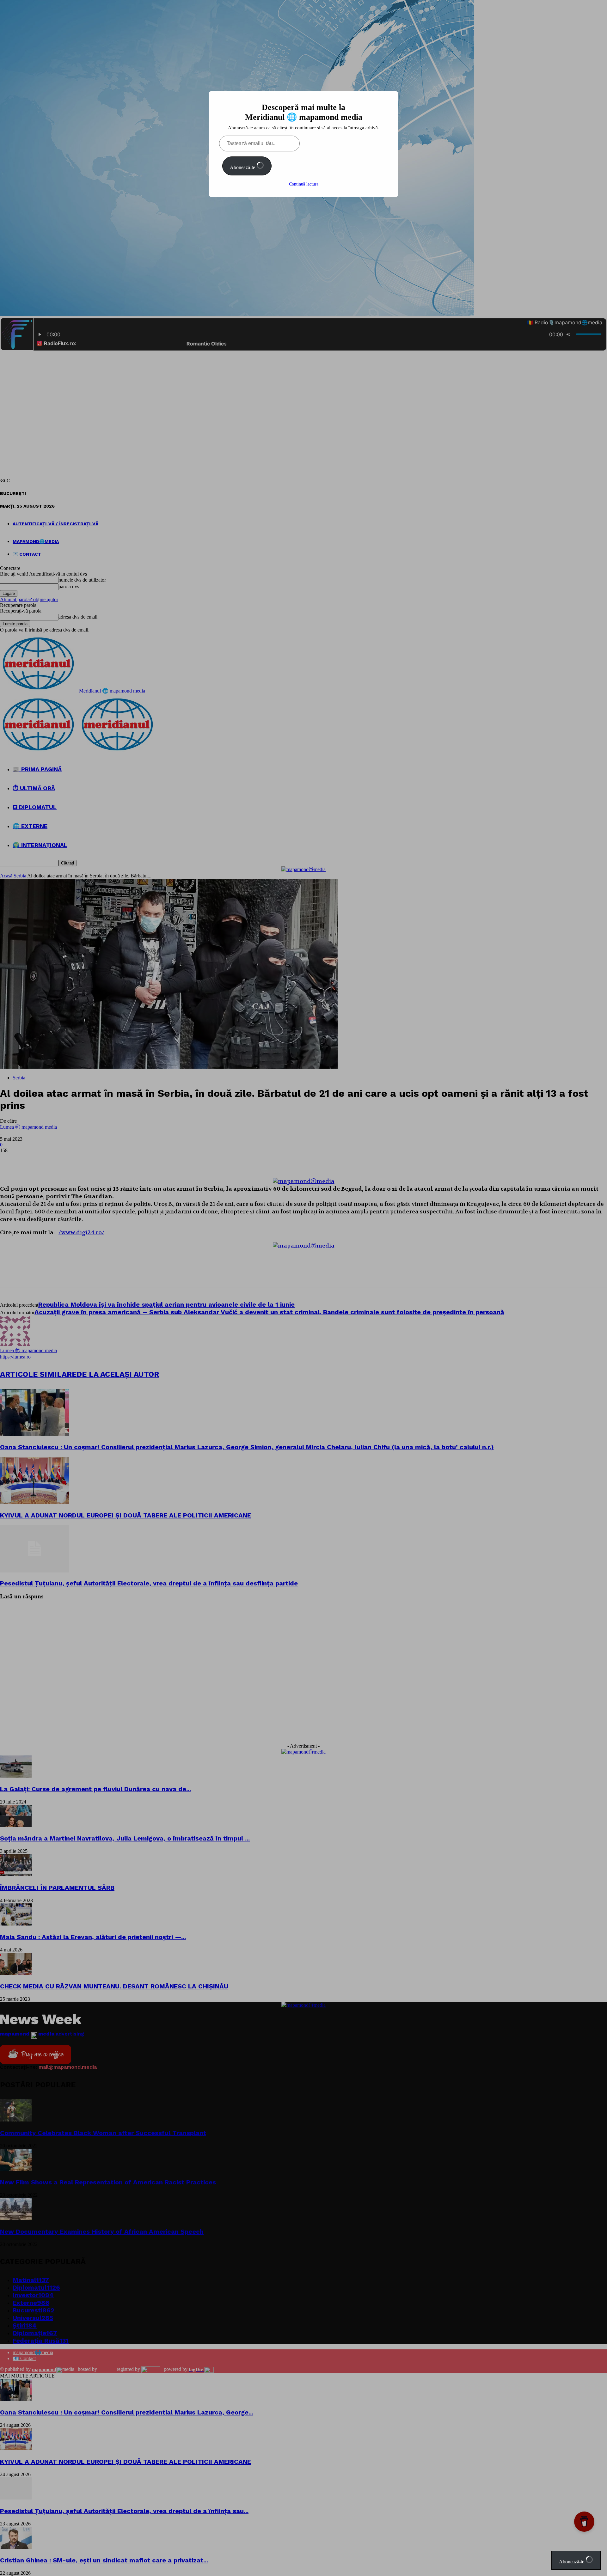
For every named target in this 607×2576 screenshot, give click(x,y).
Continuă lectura (304, 184)
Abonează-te (243, 167)
